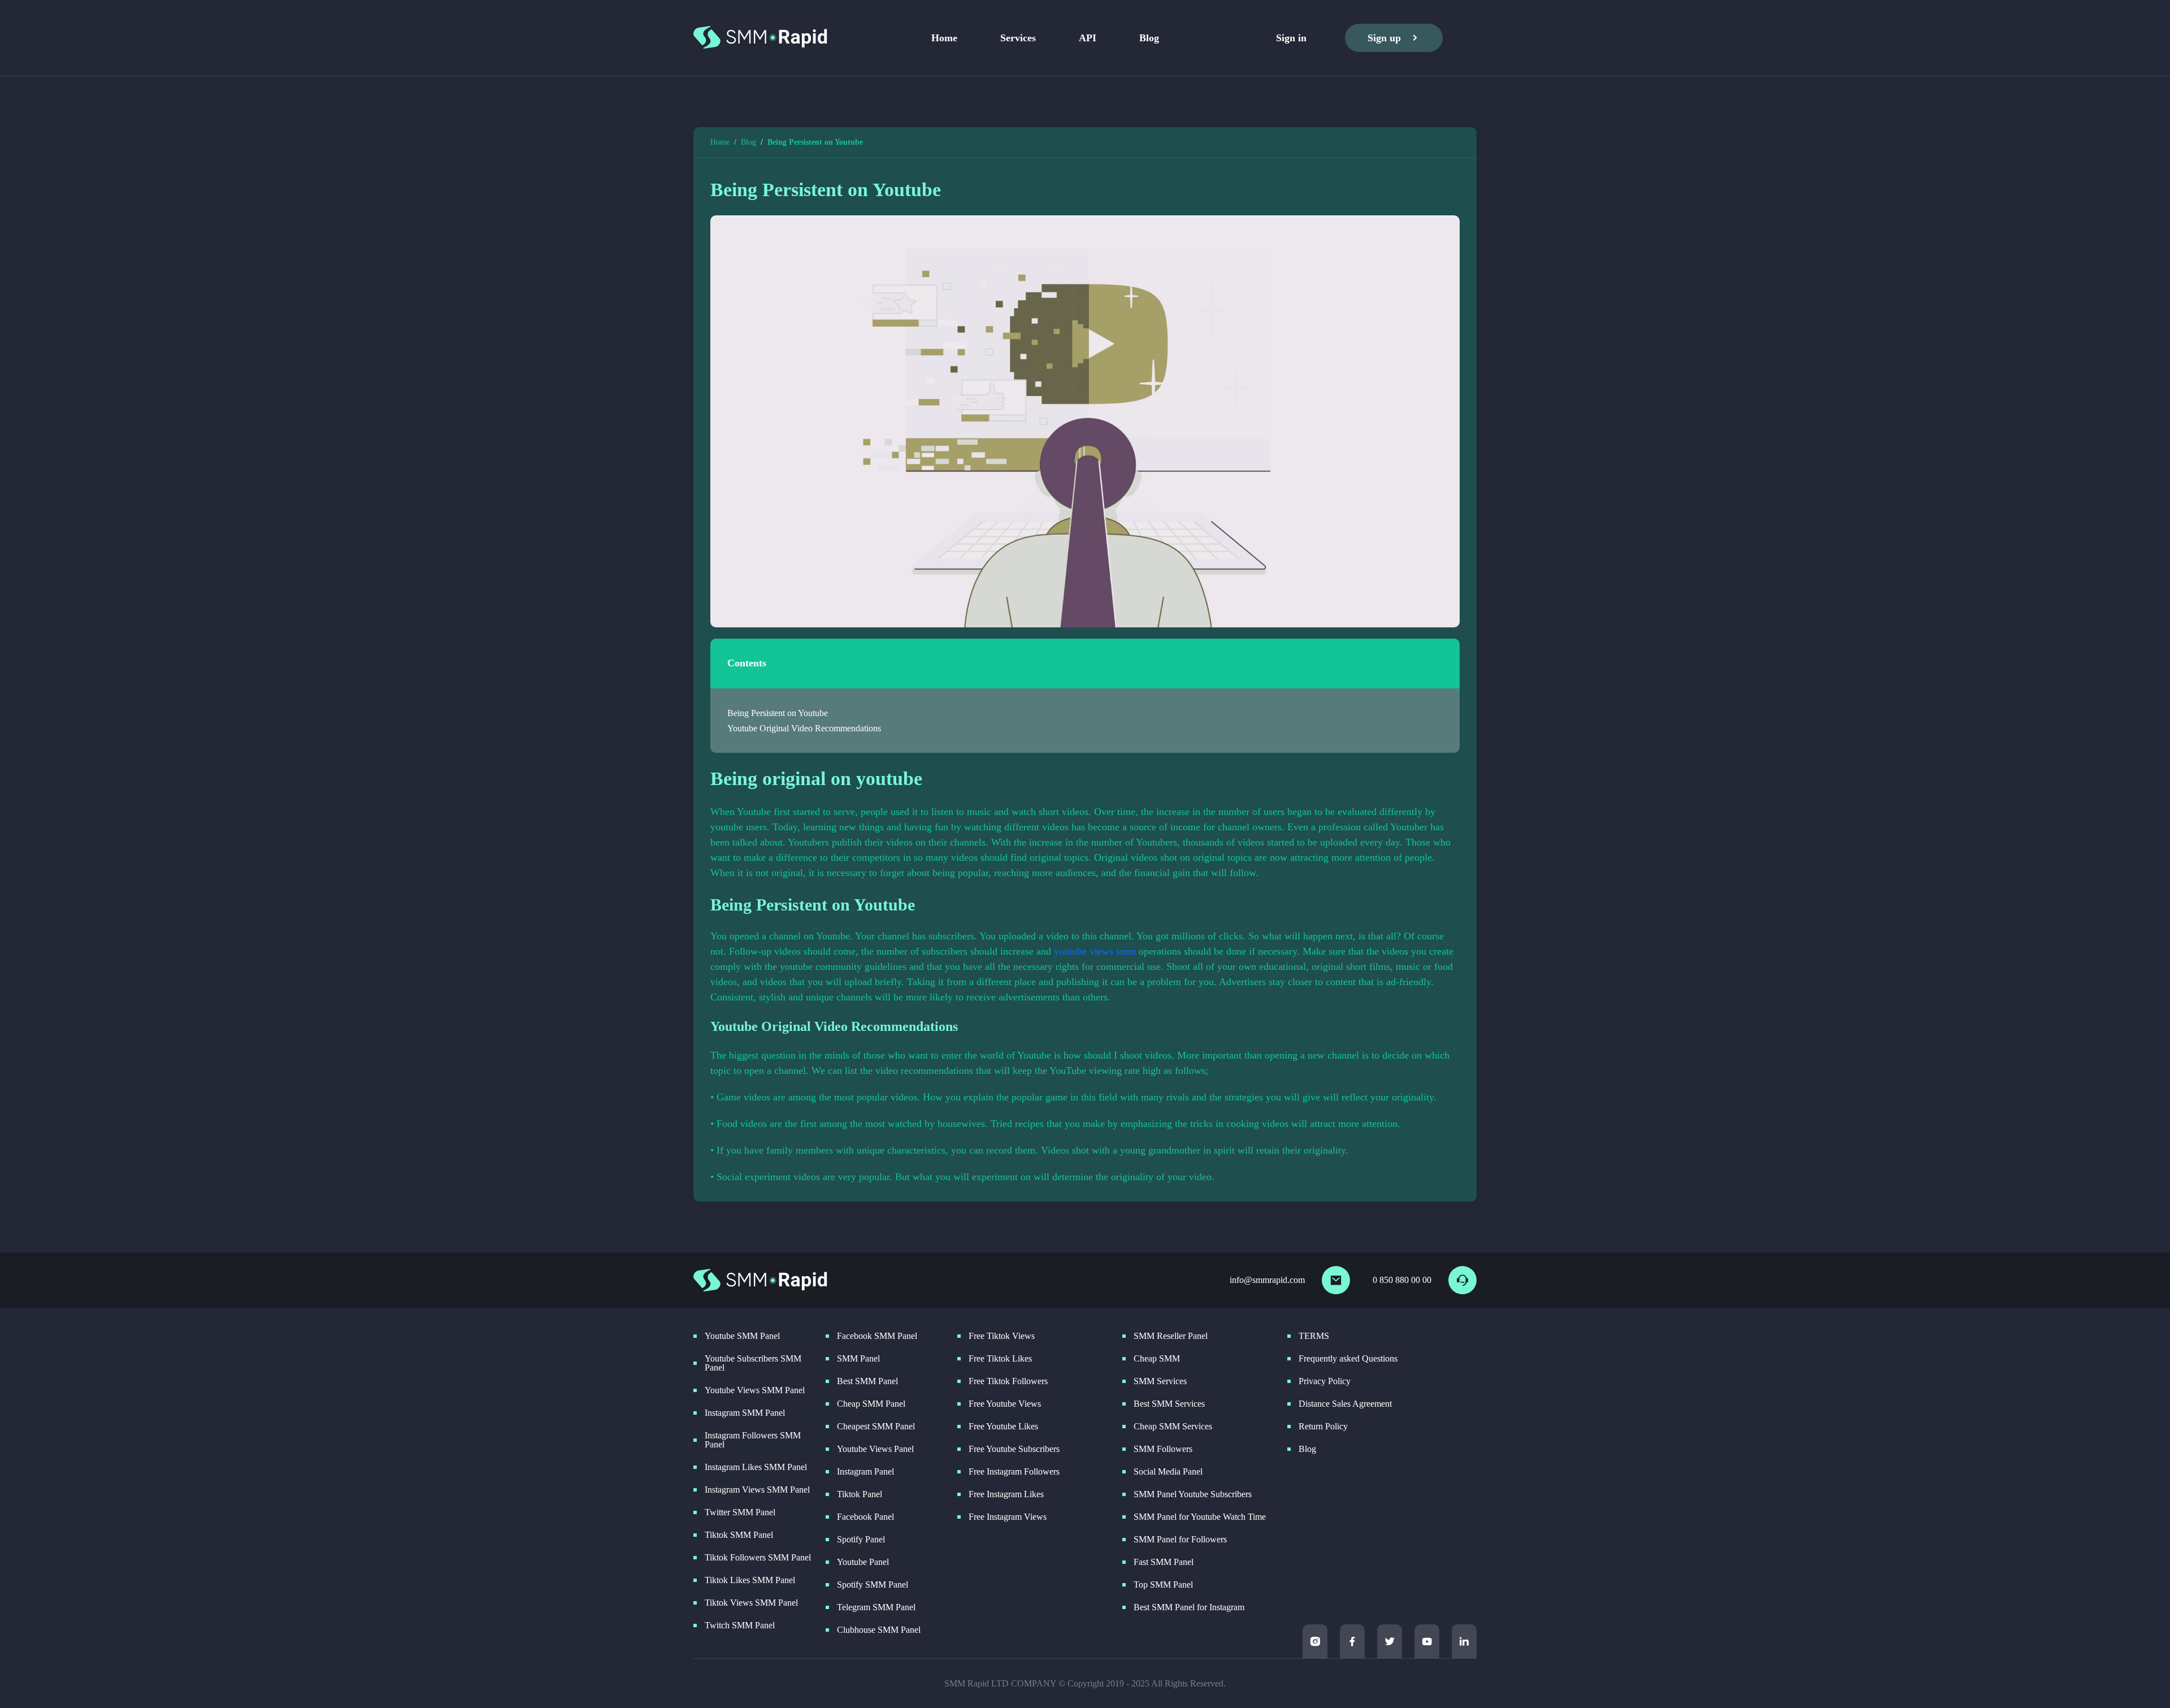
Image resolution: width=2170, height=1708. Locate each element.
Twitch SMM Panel (740, 1625)
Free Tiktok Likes (1000, 1359)
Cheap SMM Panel (871, 1404)
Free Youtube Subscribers (1014, 1449)
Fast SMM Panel (1164, 1562)
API (1088, 38)
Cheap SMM (1157, 1359)
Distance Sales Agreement (1345, 1404)
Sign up (1384, 38)
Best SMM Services (1169, 1404)
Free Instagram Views (1008, 1517)
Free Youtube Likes (1003, 1427)
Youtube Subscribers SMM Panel (753, 1363)
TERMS (1314, 1336)
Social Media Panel (1168, 1472)
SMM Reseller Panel (1171, 1336)
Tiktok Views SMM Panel (751, 1603)
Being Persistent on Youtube (778, 713)
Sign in (1291, 38)
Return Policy (1323, 1427)
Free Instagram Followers (1014, 1472)
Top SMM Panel (1163, 1585)
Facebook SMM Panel (877, 1336)
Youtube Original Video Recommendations (804, 728)
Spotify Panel (861, 1540)
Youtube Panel (863, 1562)
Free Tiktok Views (1002, 1336)
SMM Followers (1163, 1449)
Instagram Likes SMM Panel (756, 1467)
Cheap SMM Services (1173, 1427)
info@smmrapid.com (1267, 1280)
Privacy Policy (1325, 1381)
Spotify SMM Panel (873, 1585)
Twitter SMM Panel (740, 1512)
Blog (1149, 38)
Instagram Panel (865, 1472)
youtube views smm (1095, 951)
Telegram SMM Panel (876, 1607)
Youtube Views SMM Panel (755, 1390)
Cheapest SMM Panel (876, 1427)
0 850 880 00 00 (1402, 1280)
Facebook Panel (865, 1517)
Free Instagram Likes (1006, 1494)
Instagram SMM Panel (745, 1413)
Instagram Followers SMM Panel (753, 1440)
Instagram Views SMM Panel (757, 1490)
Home (944, 38)
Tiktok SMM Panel (739, 1535)
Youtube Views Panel (875, 1449)
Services (1018, 38)
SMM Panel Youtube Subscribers (1193, 1494)
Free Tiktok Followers (1008, 1381)
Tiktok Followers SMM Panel (758, 1558)
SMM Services (1160, 1381)
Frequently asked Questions (1348, 1359)
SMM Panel (858, 1359)
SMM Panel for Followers (1180, 1540)
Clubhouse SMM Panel (879, 1630)
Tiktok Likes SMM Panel (750, 1580)
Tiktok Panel (860, 1494)
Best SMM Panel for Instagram (1189, 1607)
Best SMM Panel (867, 1381)
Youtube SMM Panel (742, 1336)
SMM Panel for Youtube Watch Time (1200, 1517)
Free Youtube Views (1005, 1404)
